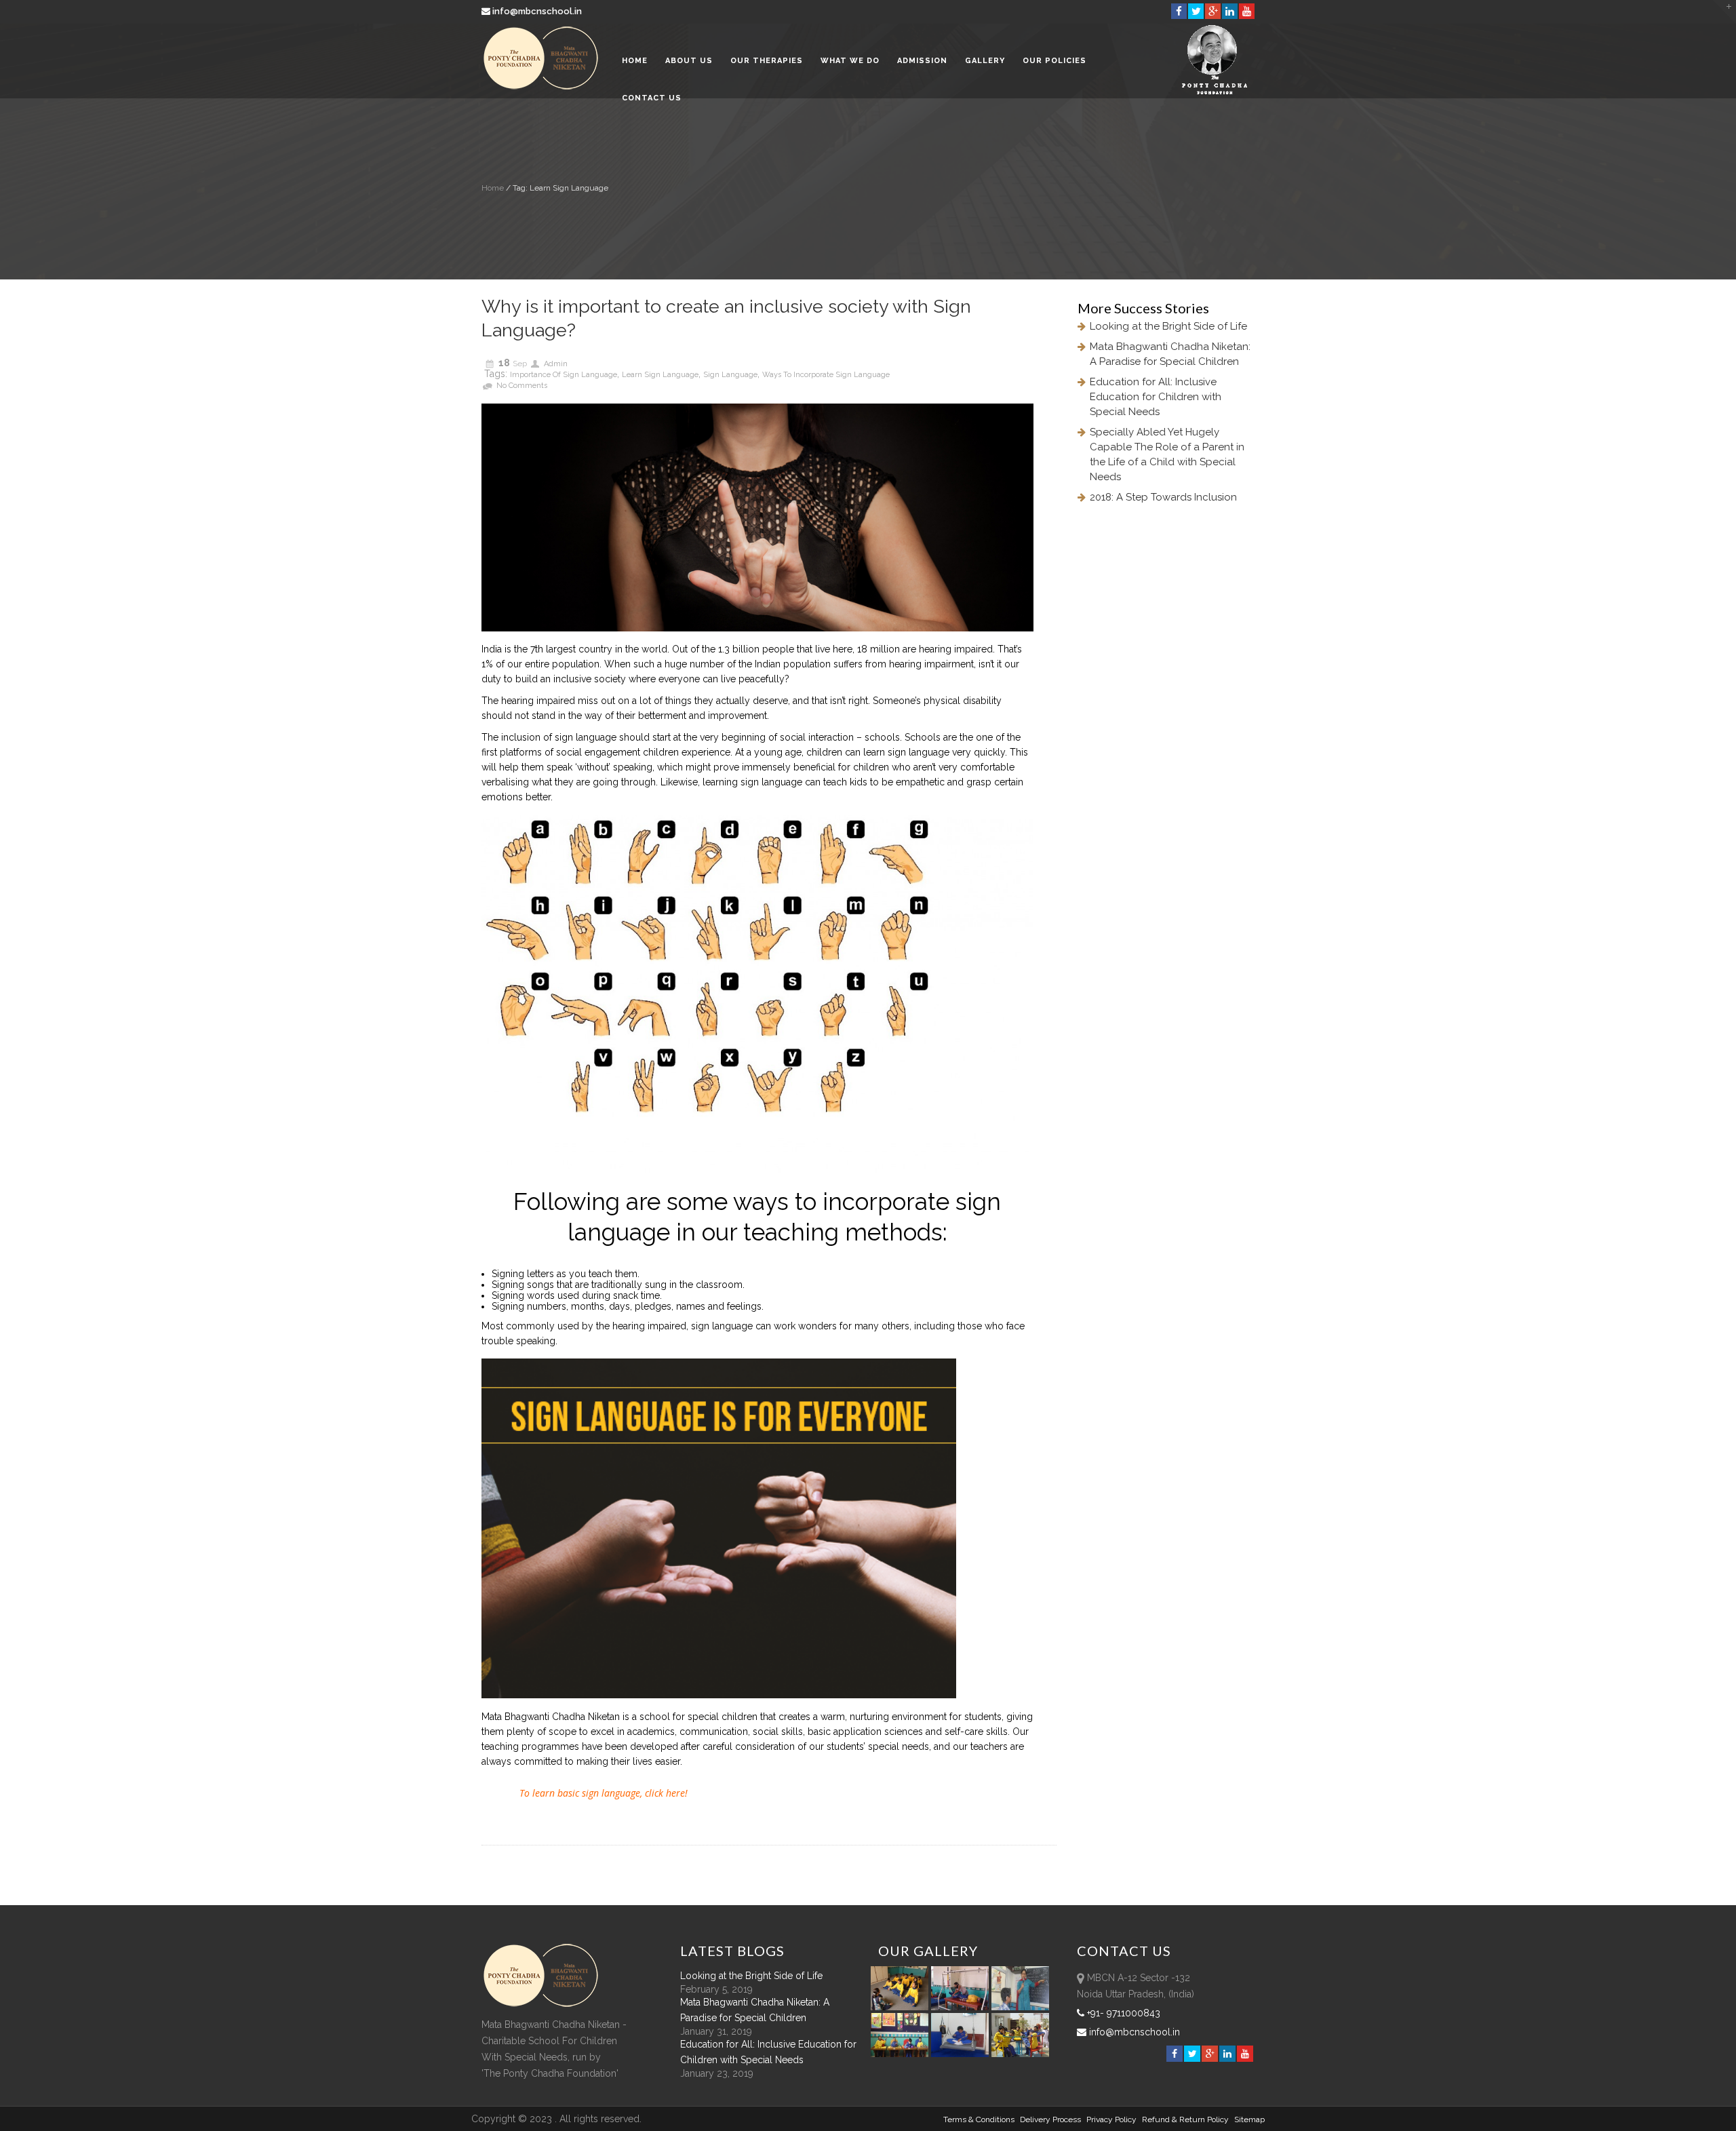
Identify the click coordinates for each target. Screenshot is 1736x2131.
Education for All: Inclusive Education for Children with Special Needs (1156, 397)
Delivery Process (1050, 2119)
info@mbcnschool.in (537, 11)
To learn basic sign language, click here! (604, 1793)
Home (635, 61)
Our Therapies (767, 61)
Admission (922, 61)
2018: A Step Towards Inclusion (1163, 497)
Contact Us (652, 98)
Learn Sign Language (660, 375)
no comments (522, 386)
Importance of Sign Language (564, 375)
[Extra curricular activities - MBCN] (902, 2007)
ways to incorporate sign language (826, 375)
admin (556, 364)
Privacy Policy (1111, 2119)
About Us (689, 61)
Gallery (985, 61)
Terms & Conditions (979, 2119)
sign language (730, 375)
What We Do (850, 61)
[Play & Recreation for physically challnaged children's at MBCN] (1021, 2054)
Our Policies (1054, 61)
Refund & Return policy (1185, 2119)
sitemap (1249, 2119)
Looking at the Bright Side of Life (1168, 326)
